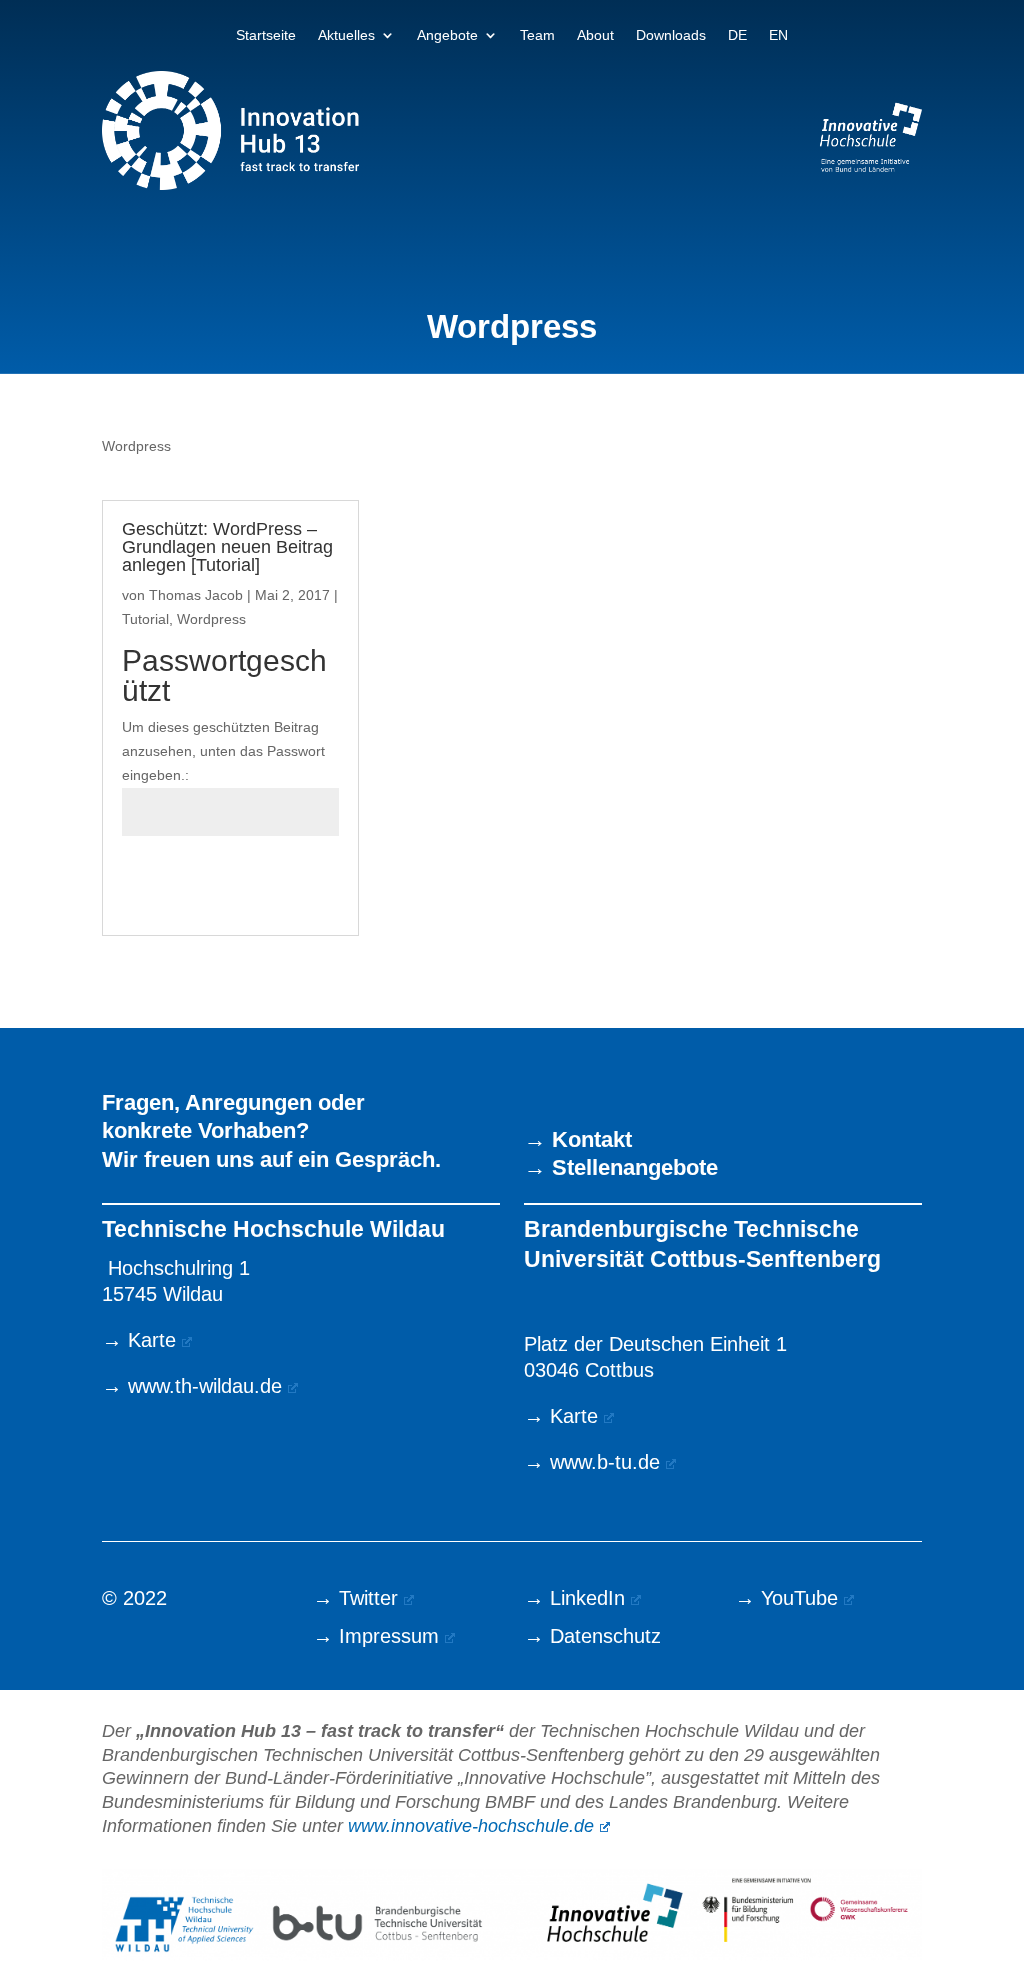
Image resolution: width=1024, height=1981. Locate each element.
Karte (152, 1340)
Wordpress (211, 619)
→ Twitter (355, 1598)
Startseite (266, 35)
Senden (283, 883)
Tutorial (145, 619)
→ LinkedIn (574, 1598)
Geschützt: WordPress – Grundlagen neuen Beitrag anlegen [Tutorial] (227, 547)
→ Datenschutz (592, 1636)
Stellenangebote (635, 1167)
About (595, 35)
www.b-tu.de (605, 1462)
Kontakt (592, 1139)
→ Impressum (376, 1636)
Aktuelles (346, 35)
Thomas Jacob (196, 595)
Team (537, 35)
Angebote (447, 35)
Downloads (671, 35)
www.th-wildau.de (205, 1386)
